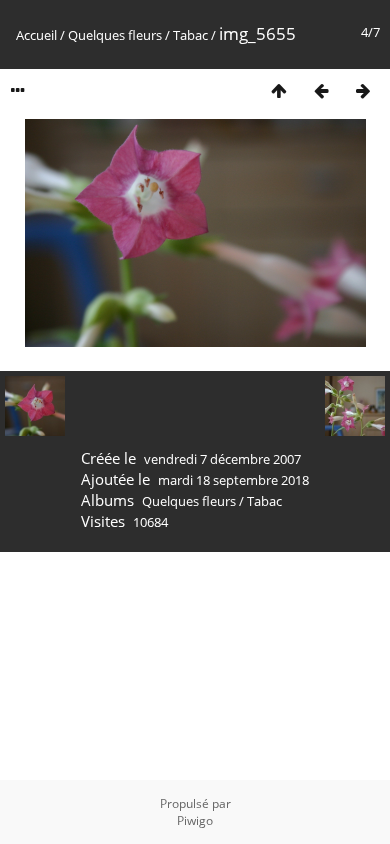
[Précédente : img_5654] (321, 90)
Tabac (190, 35)
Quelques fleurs (115, 35)
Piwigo (195, 820)
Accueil (36, 35)
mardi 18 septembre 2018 (233, 480)
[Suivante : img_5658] (363, 90)
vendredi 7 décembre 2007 (222, 459)
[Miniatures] (279, 90)
